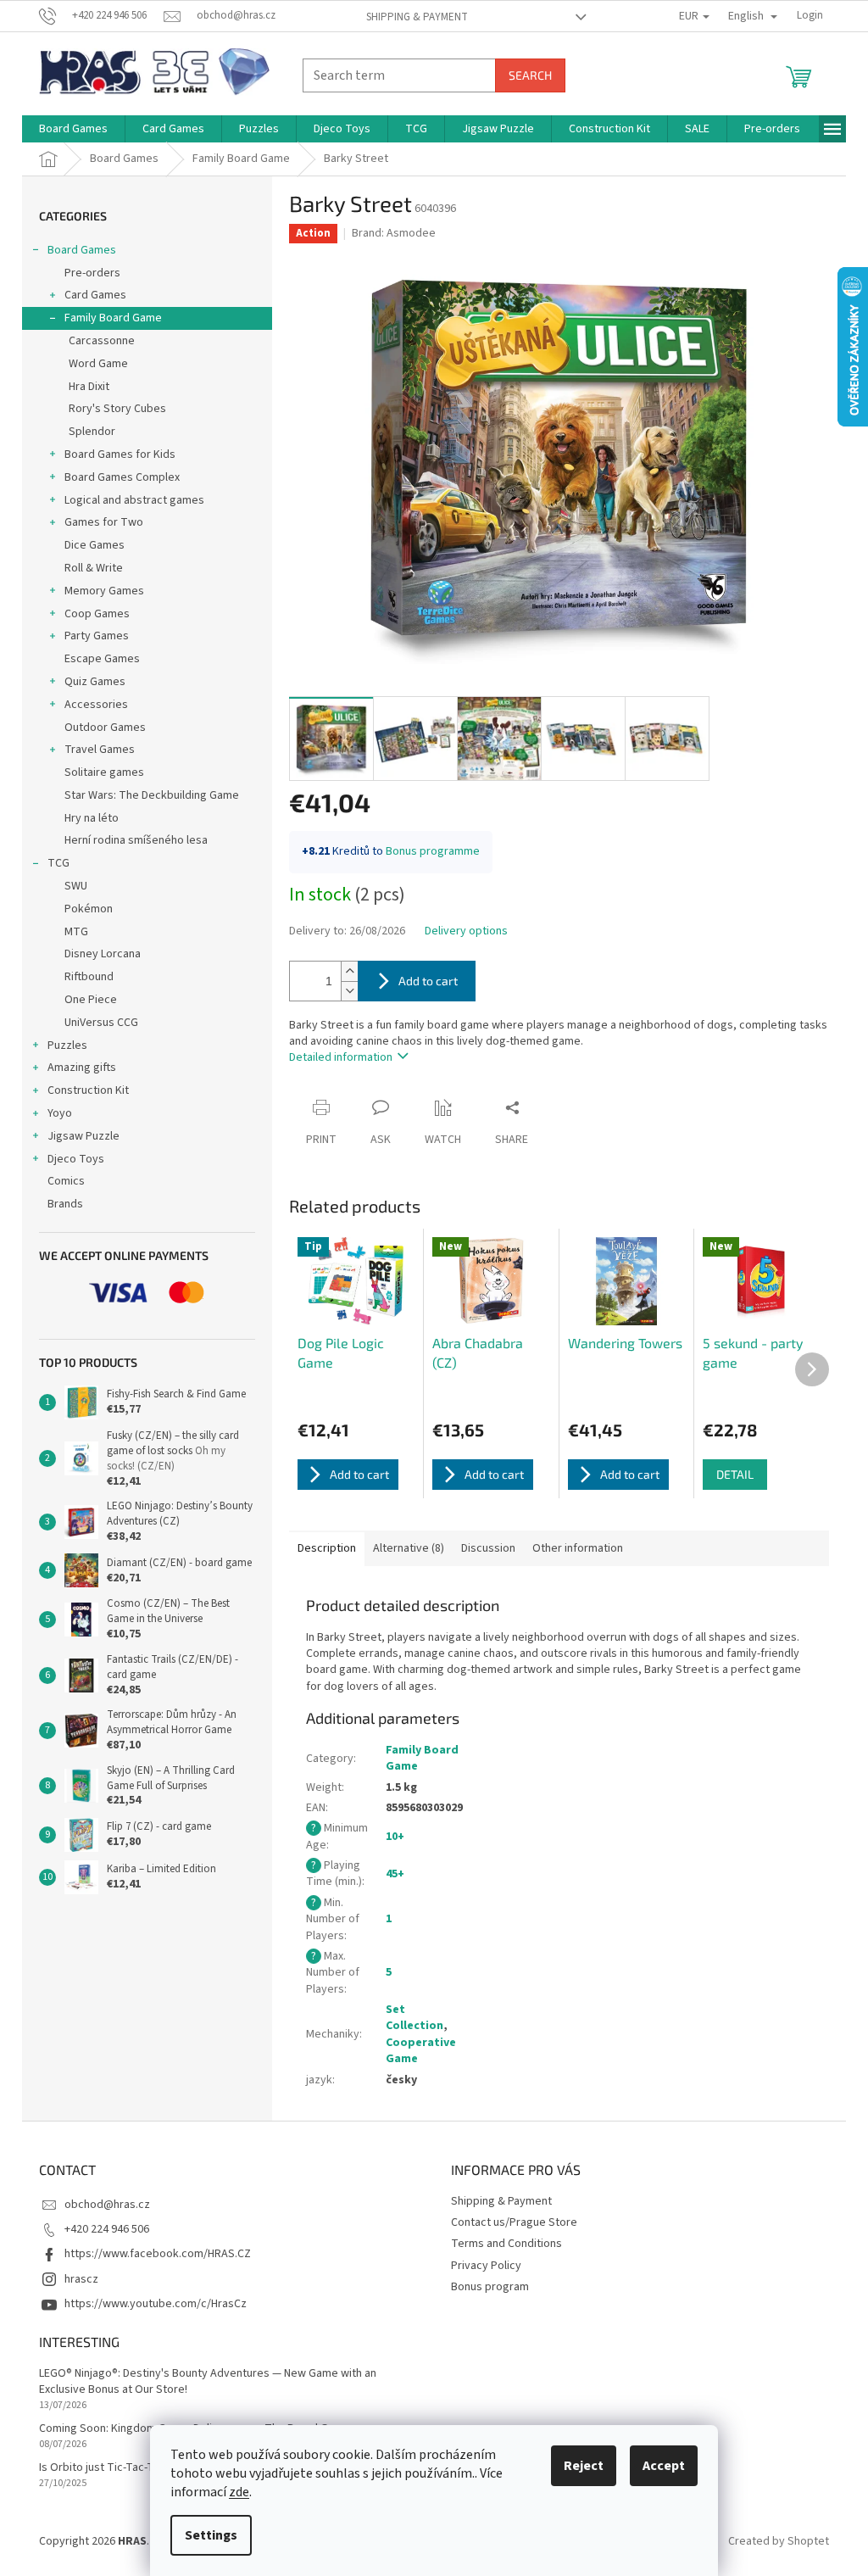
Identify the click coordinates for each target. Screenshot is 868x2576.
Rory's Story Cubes (117, 409)
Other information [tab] (578, 1548)
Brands (65, 1204)
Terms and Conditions (506, 2244)
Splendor (92, 432)
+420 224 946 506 (107, 2229)
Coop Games (97, 614)
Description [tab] (327, 1548)
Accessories (96, 705)
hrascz (81, 2279)
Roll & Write (94, 568)
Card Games (95, 295)
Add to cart (428, 981)
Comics (66, 1181)
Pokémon (89, 909)
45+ (395, 1874)
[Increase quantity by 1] (349, 971)
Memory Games (104, 591)
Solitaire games (104, 772)
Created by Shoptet (779, 2541)
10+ (395, 1837)
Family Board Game (113, 318)
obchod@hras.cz (107, 2205)
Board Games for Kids (120, 454)
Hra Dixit (89, 387)
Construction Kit (88, 1090)
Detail (735, 1474)
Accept (664, 2466)
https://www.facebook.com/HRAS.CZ (158, 2254)
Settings (211, 2535)
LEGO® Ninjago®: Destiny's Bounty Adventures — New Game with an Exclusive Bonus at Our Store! (208, 2382)
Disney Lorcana (103, 954)
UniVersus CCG (101, 1023)
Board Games (82, 250)
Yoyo (60, 1113)
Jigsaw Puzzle (83, 1136)
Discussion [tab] (488, 1548)
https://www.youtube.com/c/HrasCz (156, 2304)
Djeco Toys (76, 1159)
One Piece (91, 1000)
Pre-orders (92, 273)
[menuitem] (73, 129)
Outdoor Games (105, 728)
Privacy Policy (486, 2266)
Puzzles (67, 1045)
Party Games (97, 636)
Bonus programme (433, 851)
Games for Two (104, 522)
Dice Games (95, 545)
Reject (584, 2466)
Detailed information (341, 1057)
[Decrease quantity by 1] (349, 991)
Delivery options (466, 931)
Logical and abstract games (134, 500)
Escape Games (102, 659)
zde (239, 2492)
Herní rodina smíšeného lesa (136, 840)
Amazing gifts (82, 1068)
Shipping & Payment (417, 17)
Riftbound (89, 977)
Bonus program (490, 2287)
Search (530, 75)
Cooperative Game (421, 2051)
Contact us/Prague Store (514, 2222)
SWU (76, 886)
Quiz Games (95, 682)
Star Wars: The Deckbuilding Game (152, 795)
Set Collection (415, 2018)
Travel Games (100, 750)
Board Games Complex (122, 477)
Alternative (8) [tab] (409, 1548)
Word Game (98, 364)
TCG (58, 863)
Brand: (394, 233)
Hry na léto (92, 818)
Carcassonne (102, 341)
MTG (76, 932)
